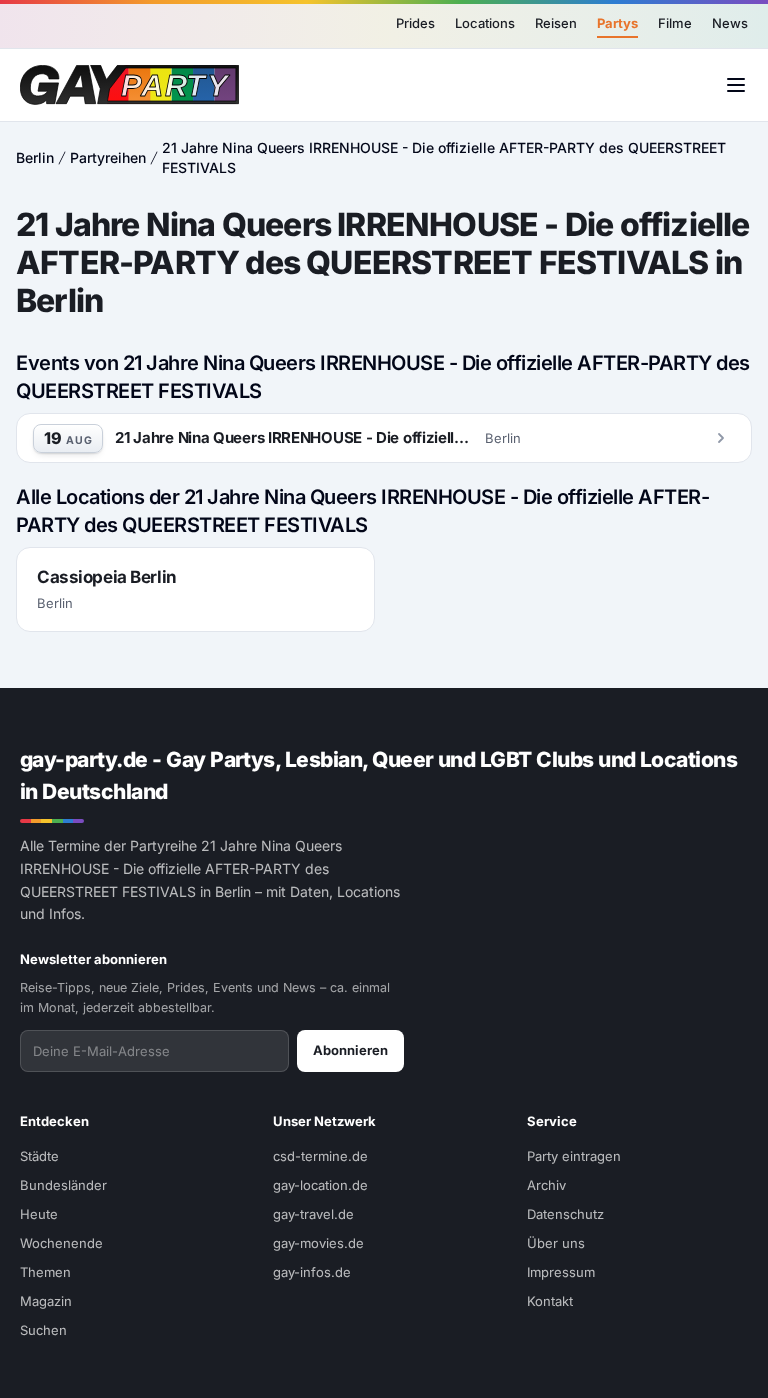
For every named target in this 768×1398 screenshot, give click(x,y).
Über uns (556, 1243)
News (730, 23)
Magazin (46, 1301)
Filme (675, 23)
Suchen (43, 1330)
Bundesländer (63, 1185)
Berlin (35, 157)
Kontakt (550, 1301)
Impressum (561, 1272)
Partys (617, 23)
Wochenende (61, 1243)
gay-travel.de (313, 1214)
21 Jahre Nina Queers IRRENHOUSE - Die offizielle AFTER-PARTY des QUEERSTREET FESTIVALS (444, 157)
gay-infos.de (312, 1272)
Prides (415, 23)
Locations (485, 23)
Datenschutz (565, 1214)
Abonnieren (350, 1050)
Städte (39, 1156)
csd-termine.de (320, 1156)
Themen (45, 1272)
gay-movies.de (318, 1243)
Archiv (546, 1185)
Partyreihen (108, 157)
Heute (39, 1214)
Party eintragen (574, 1156)
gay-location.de (320, 1185)
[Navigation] (736, 85)
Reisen (556, 23)
